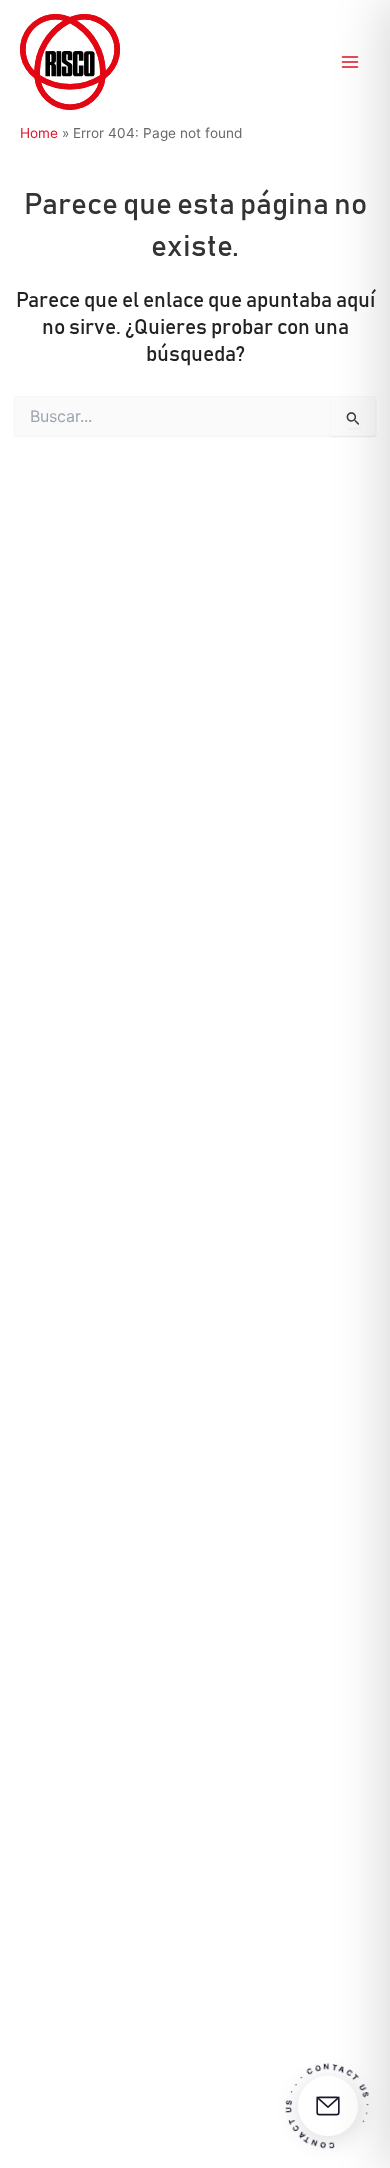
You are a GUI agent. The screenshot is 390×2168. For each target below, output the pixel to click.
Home (39, 133)
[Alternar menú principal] (350, 62)
